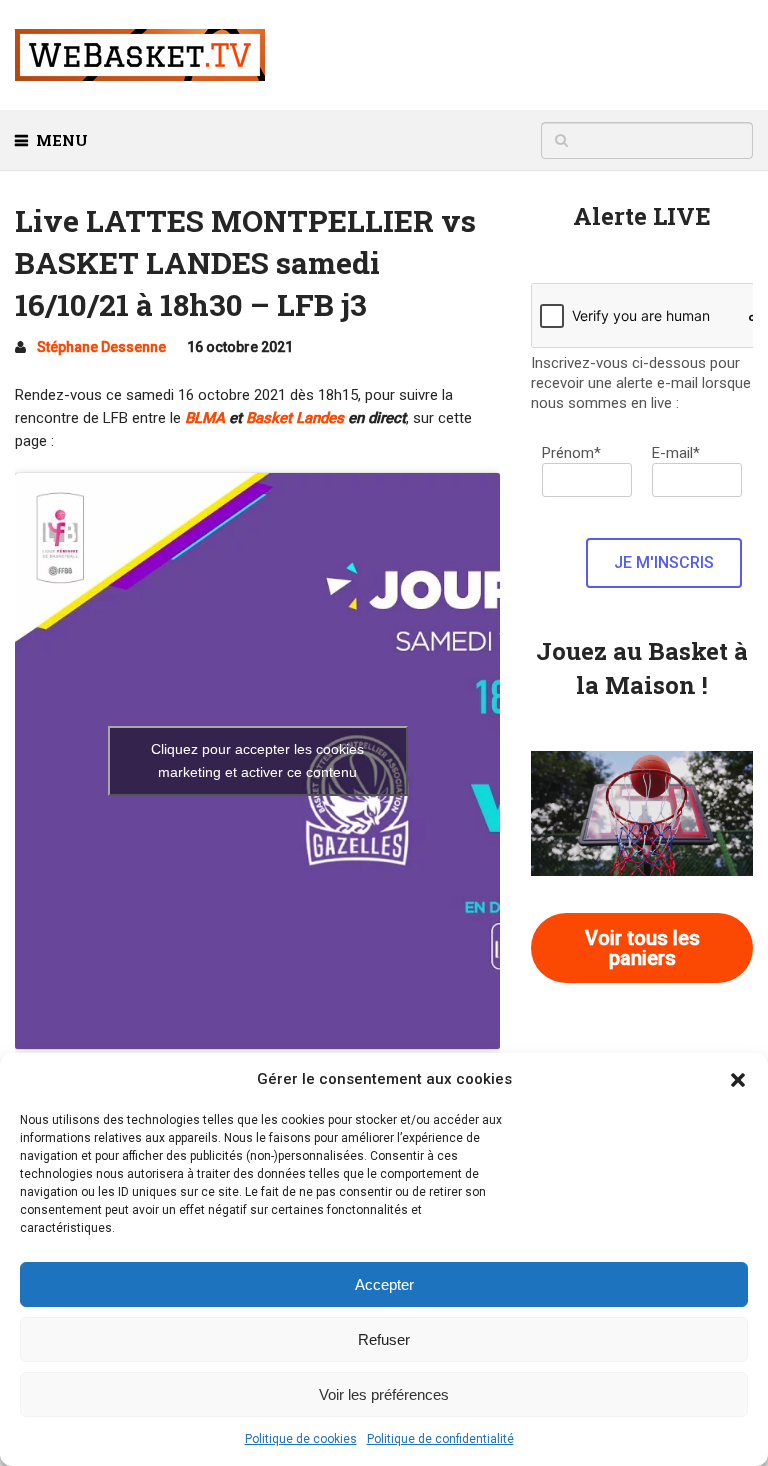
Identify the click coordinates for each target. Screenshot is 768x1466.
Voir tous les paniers (642, 948)
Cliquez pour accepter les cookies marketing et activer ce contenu (257, 760)
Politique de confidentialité (440, 1439)
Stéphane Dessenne (101, 347)
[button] (738, 1080)
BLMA (205, 418)
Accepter (384, 1284)
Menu (62, 140)
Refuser (384, 1339)
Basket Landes (295, 418)
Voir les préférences (384, 1394)
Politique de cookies (301, 1439)
